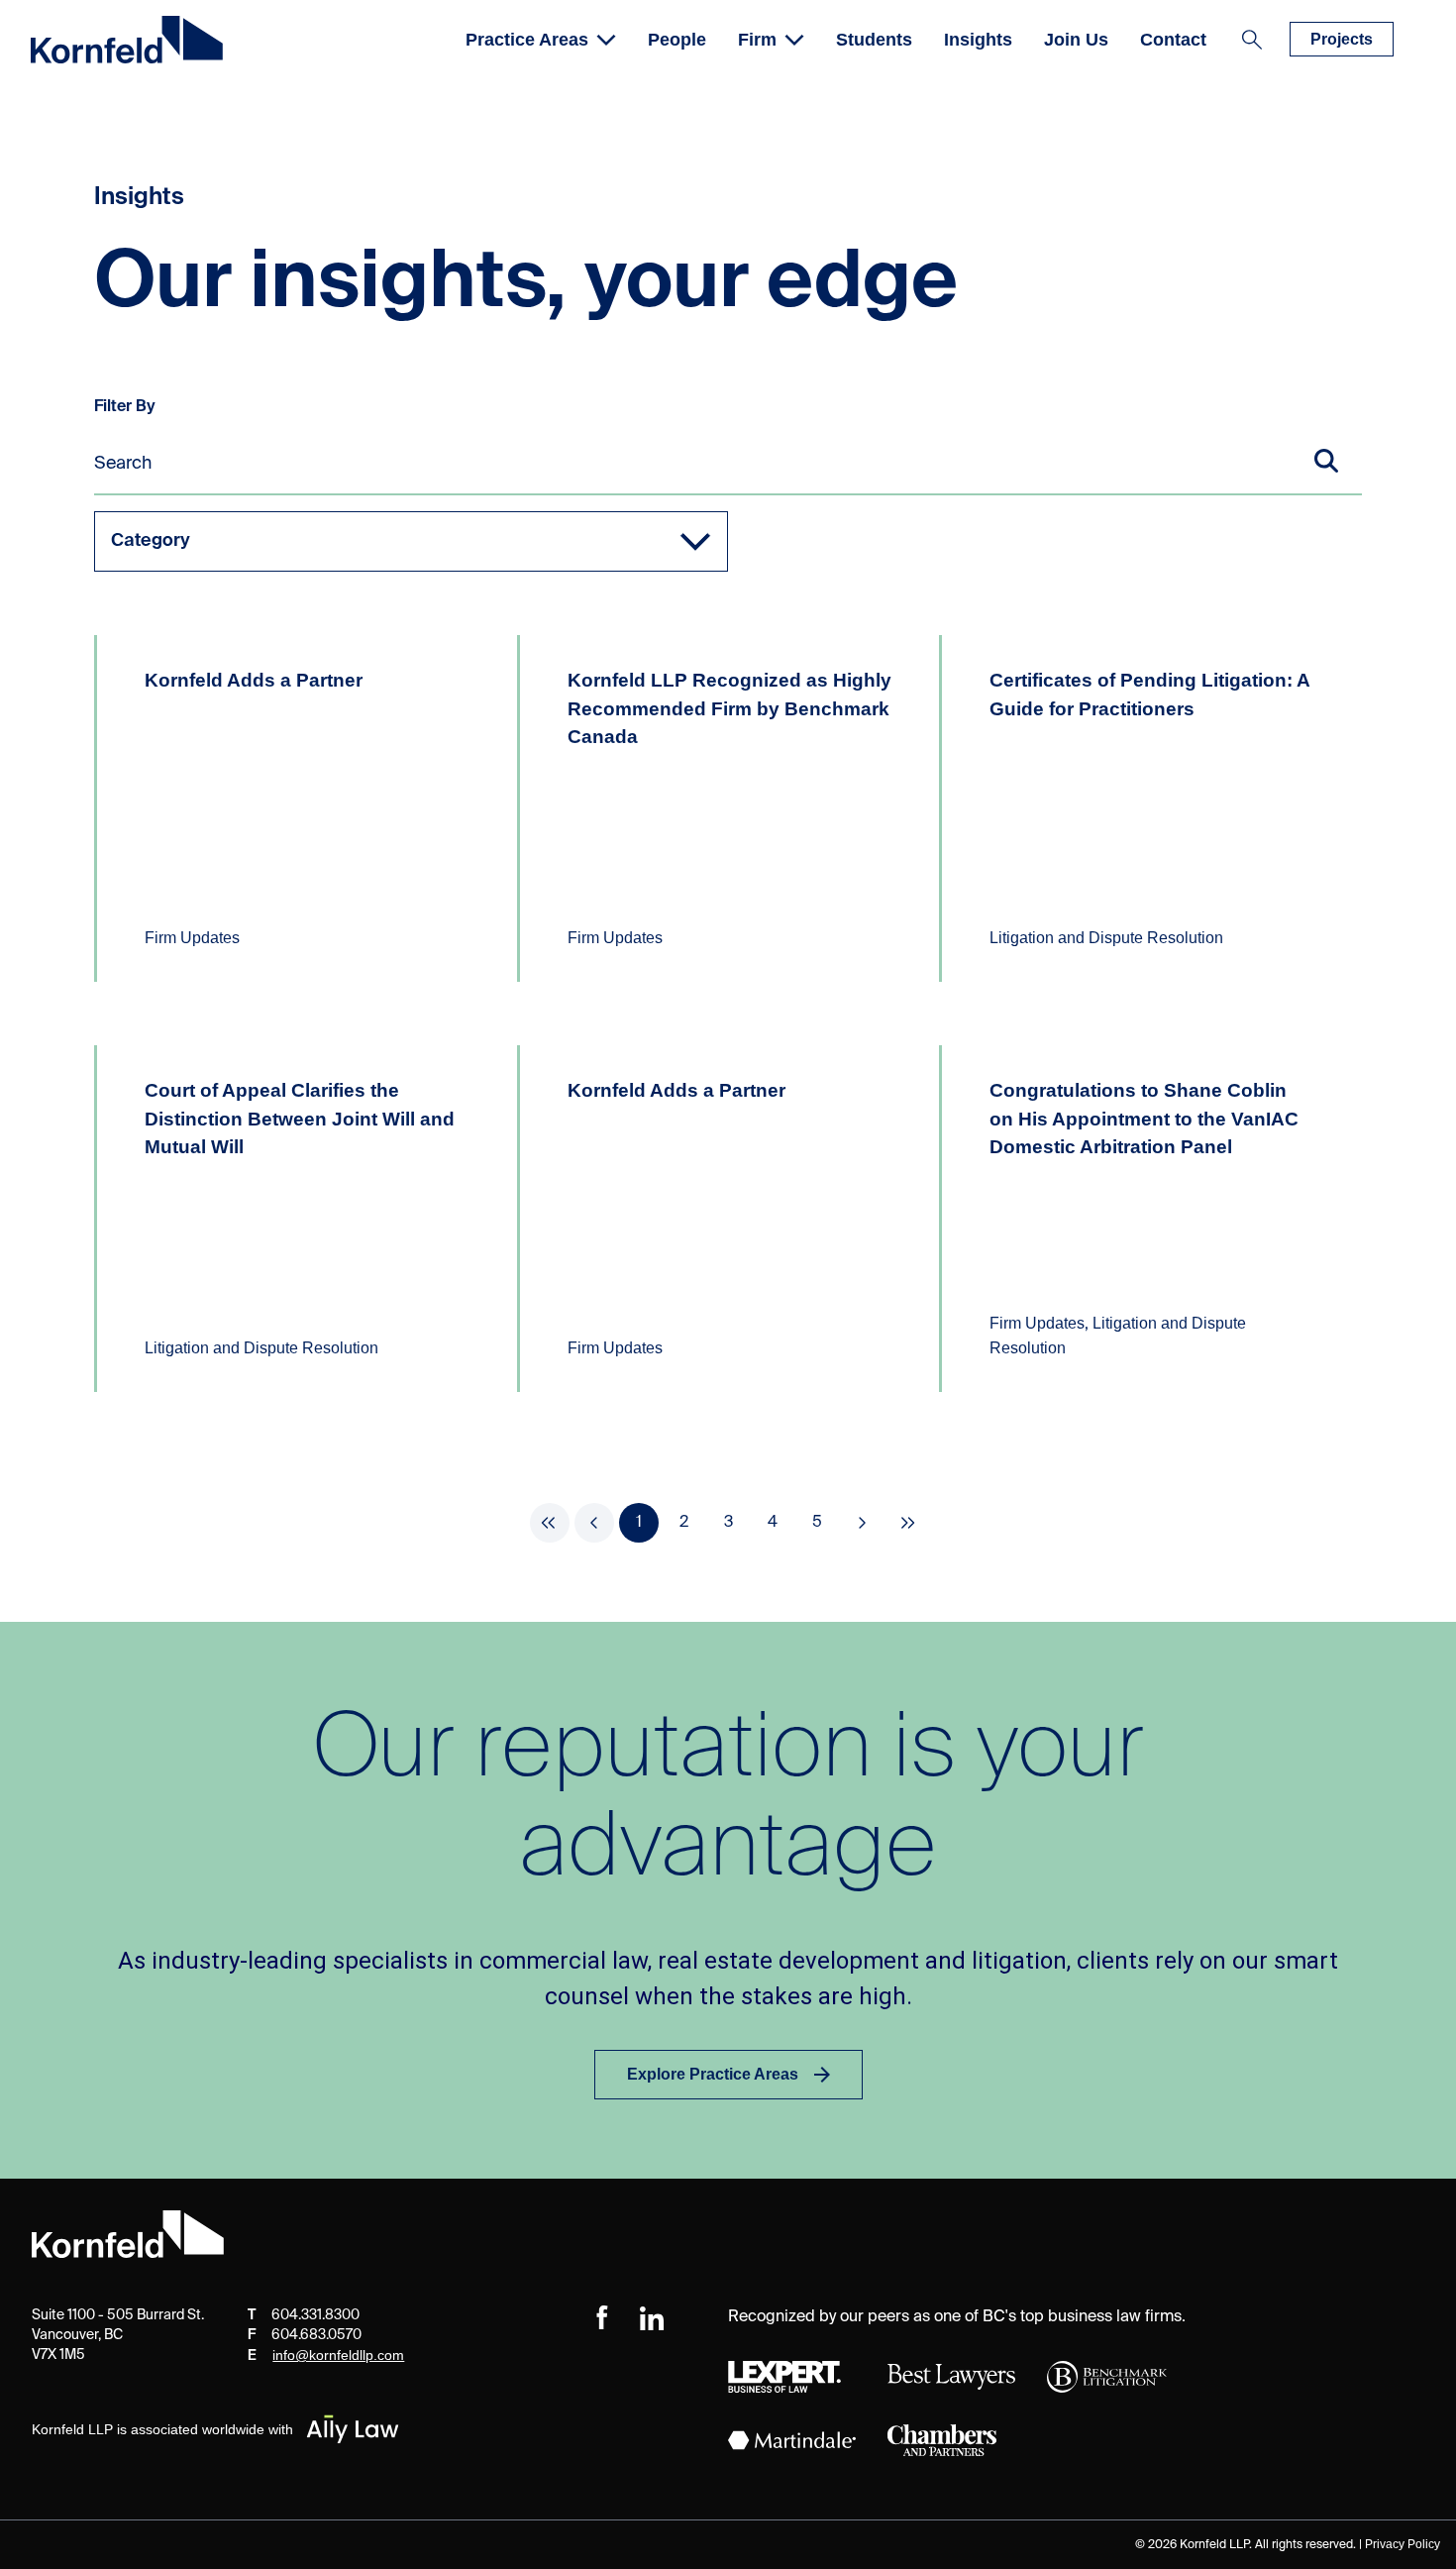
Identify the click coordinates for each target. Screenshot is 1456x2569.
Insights (978, 40)
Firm (757, 40)
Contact (1173, 40)
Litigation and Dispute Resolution (1106, 938)
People (677, 40)
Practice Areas (527, 40)
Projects (1342, 39)
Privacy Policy (1403, 2544)
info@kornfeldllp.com (338, 2355)
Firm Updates (192, 938)
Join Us (1076, 40)
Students (874, 40)
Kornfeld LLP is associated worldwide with (162, 2429)
